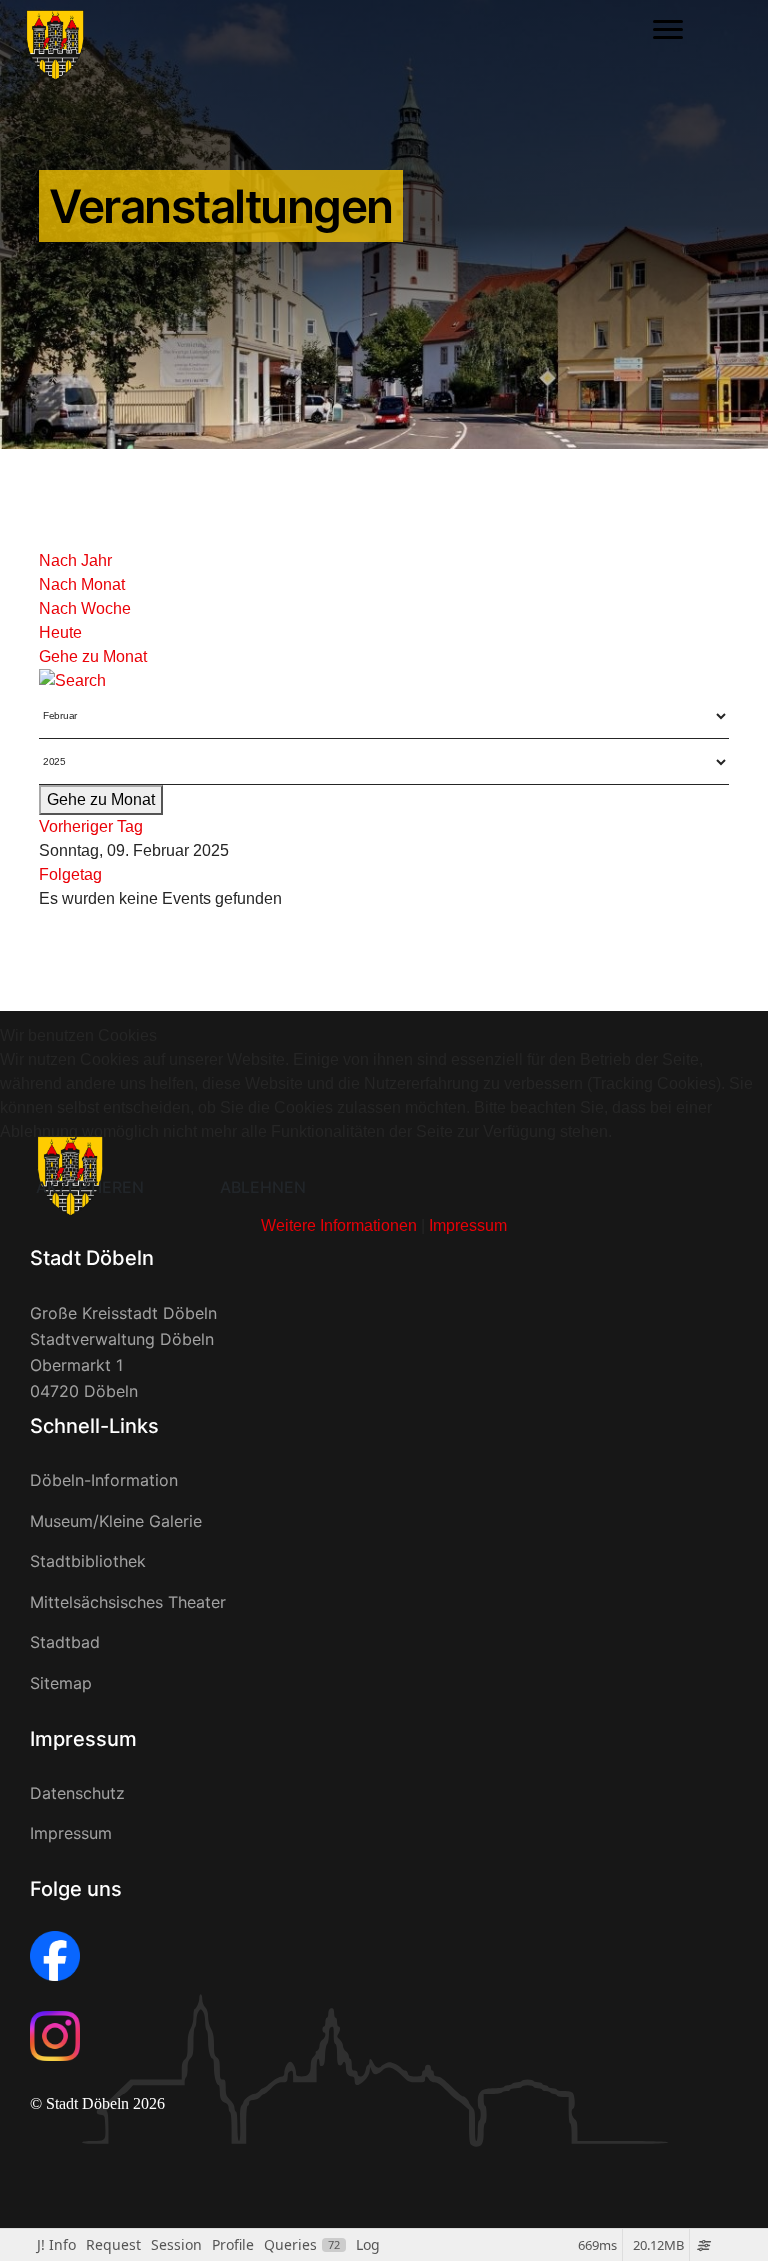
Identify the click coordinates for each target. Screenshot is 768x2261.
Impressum (468, 1225)
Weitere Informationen (339, 1225)
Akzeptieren (90, 1187)
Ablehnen (263, 1187)
